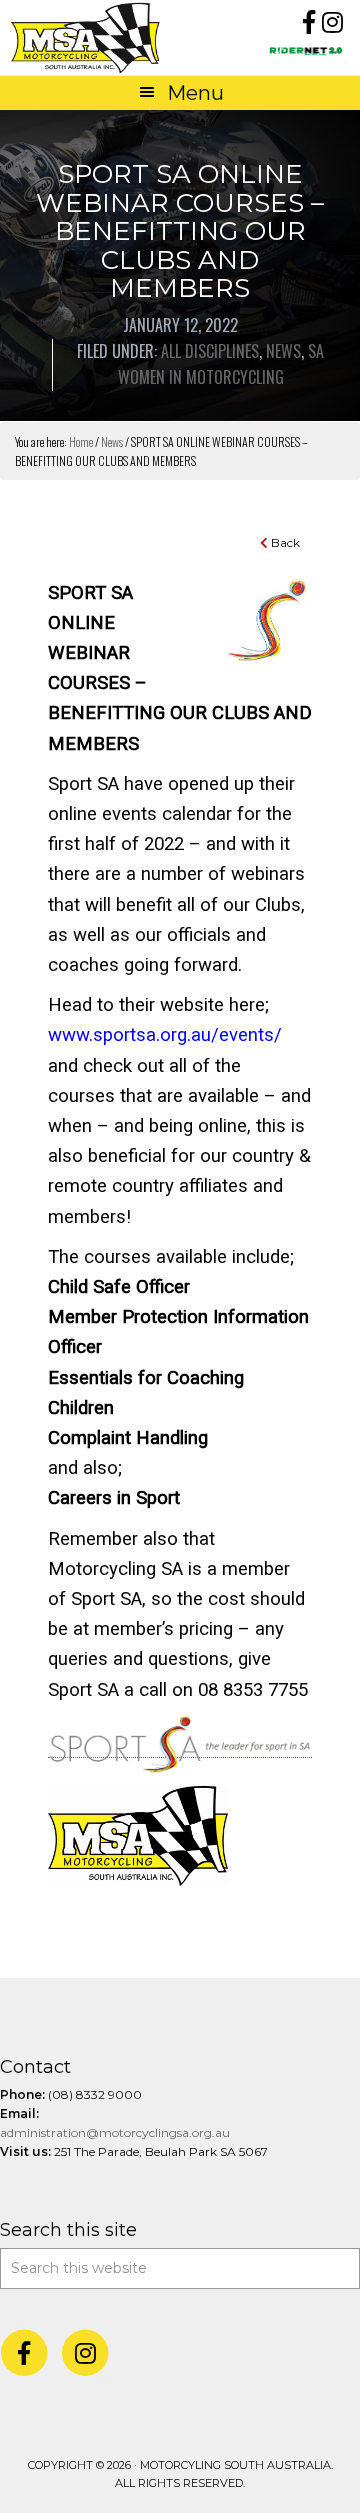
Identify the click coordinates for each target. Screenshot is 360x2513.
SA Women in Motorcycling (221, 364)
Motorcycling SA (94, 37)
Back (284, 542)
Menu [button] (195, 93)
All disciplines (210, 351)
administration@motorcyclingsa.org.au (115, 2132)
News (283, 351)
